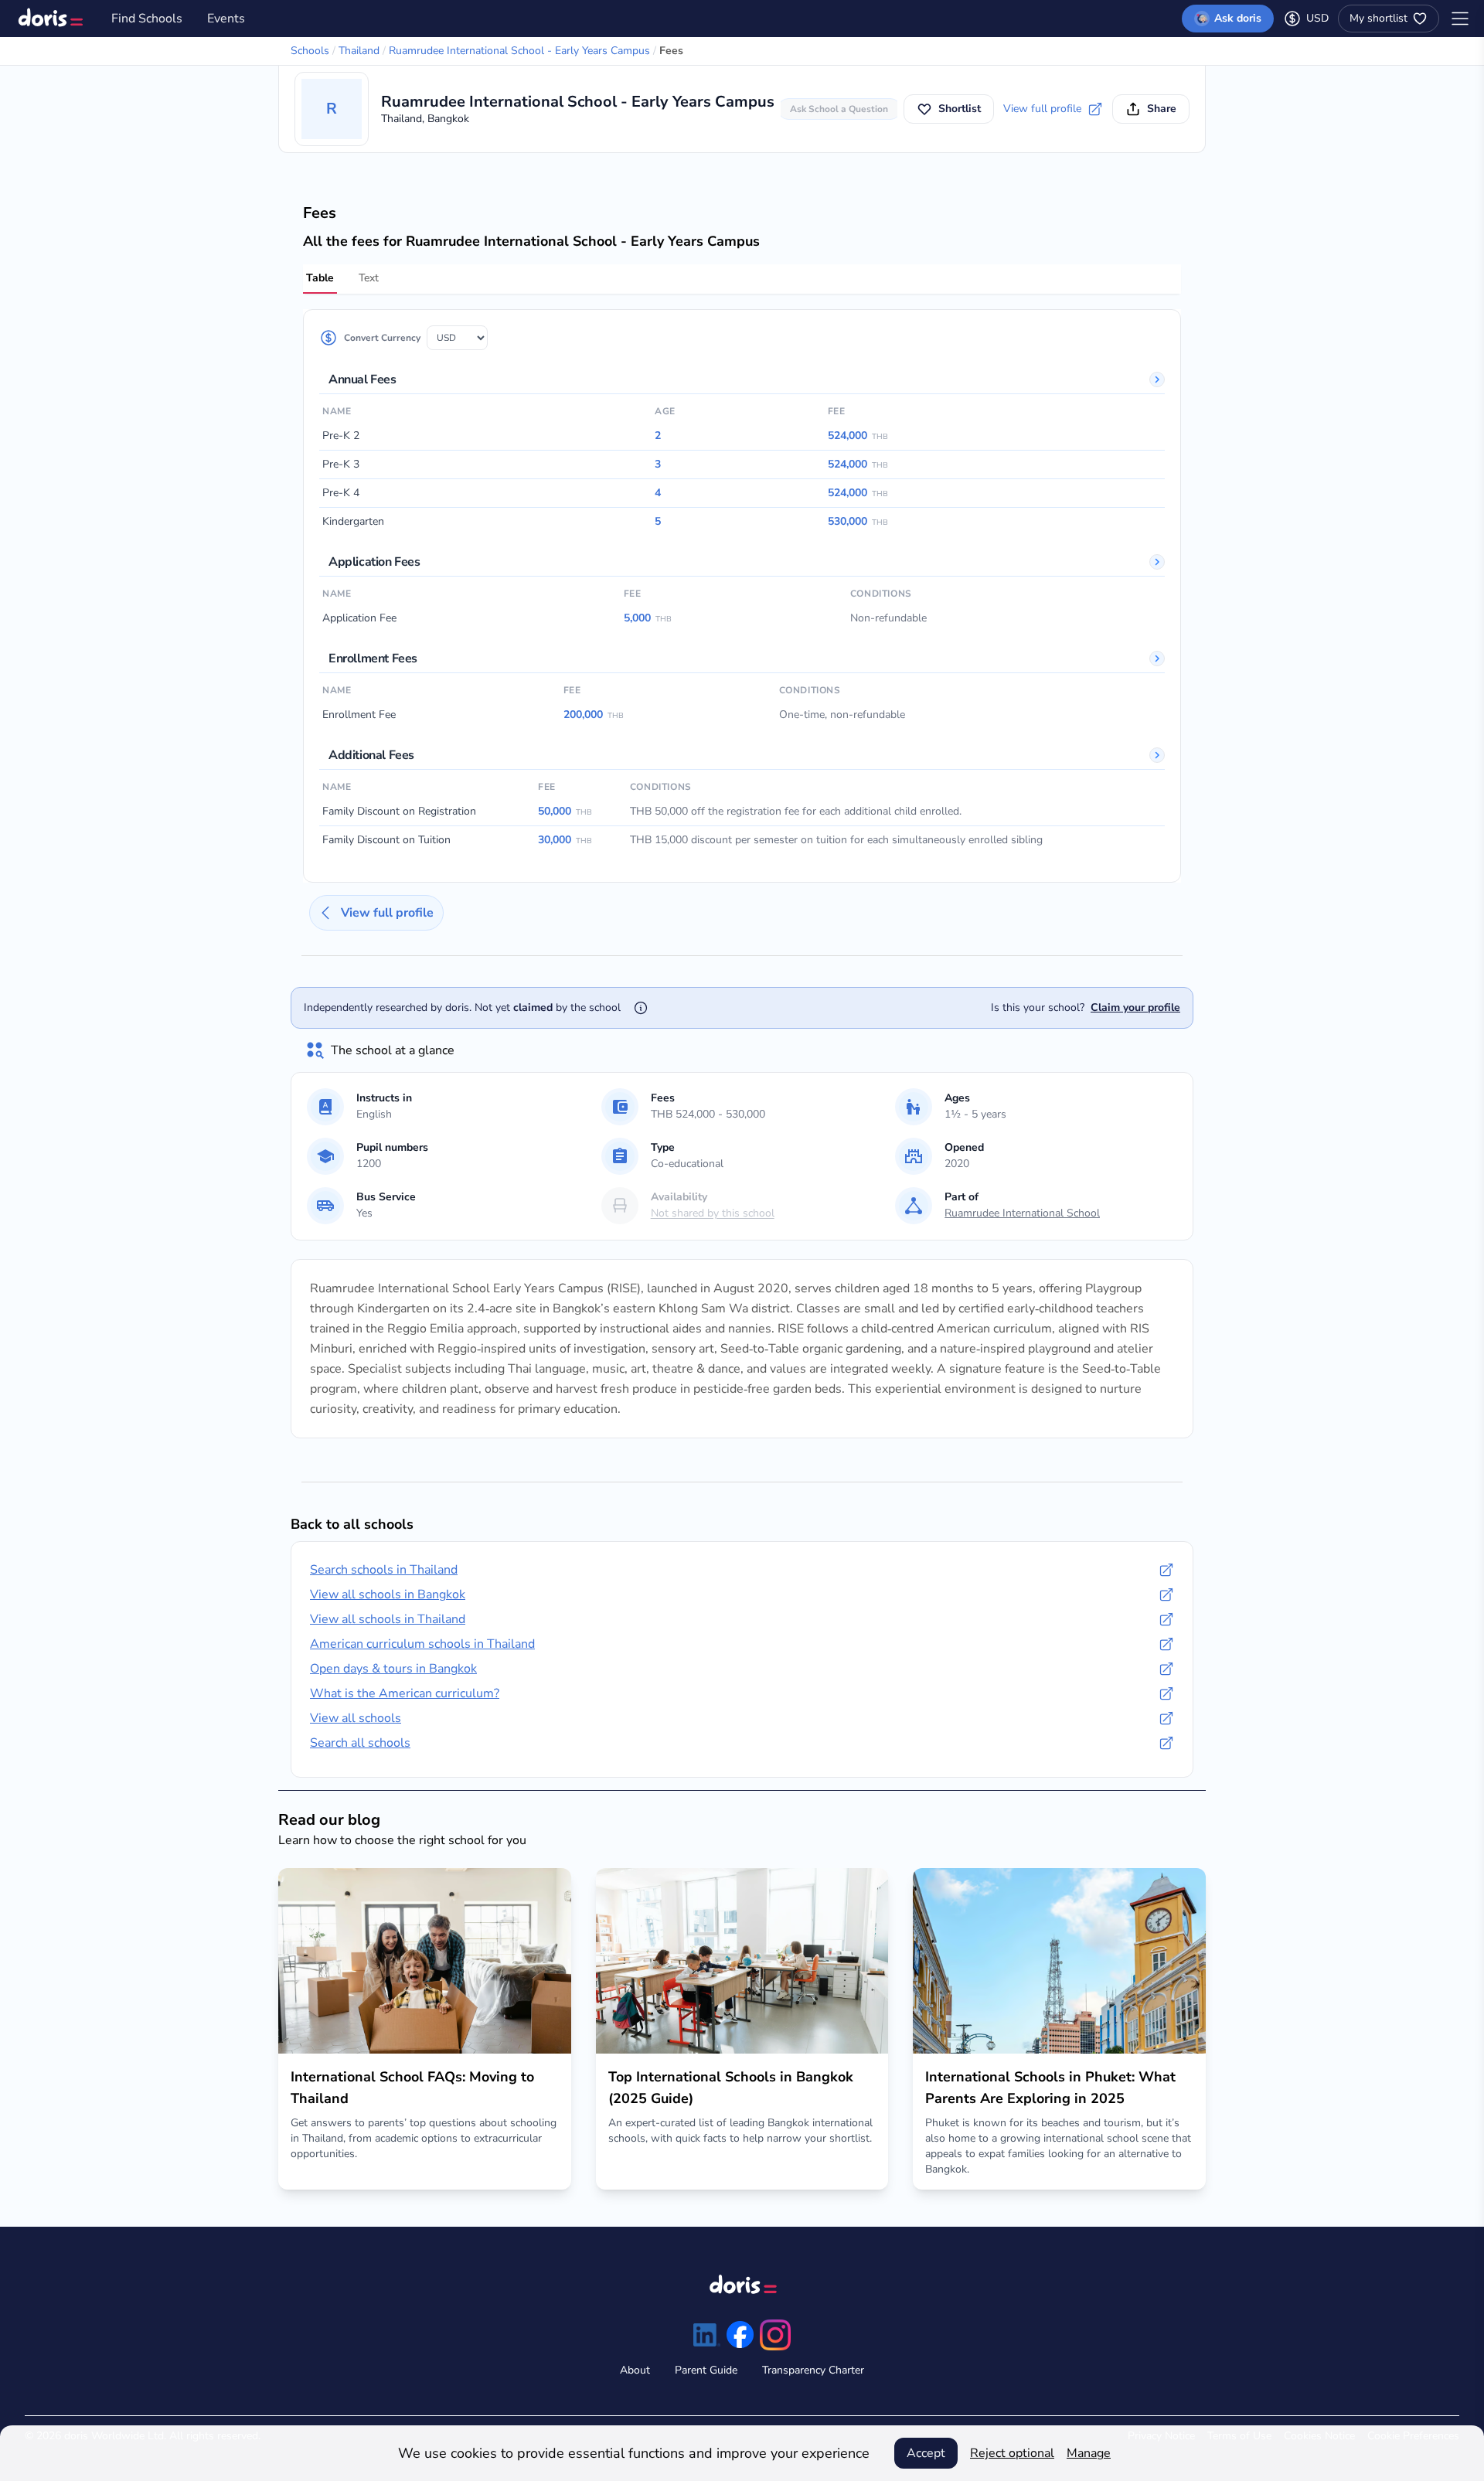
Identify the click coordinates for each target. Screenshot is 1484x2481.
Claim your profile (1135, 1007)
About (635, 2370)
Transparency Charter (813, 2370)
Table (320, 278)
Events (226, 19)
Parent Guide (706, 2370)
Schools (310, 51)
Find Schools (147, 19)
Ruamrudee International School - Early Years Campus (519, 51)
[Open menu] (1460, 19)
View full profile (1042, 109)
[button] (839, 109)
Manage (1089, 2453)
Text (369, 278)
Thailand (359, 51)
